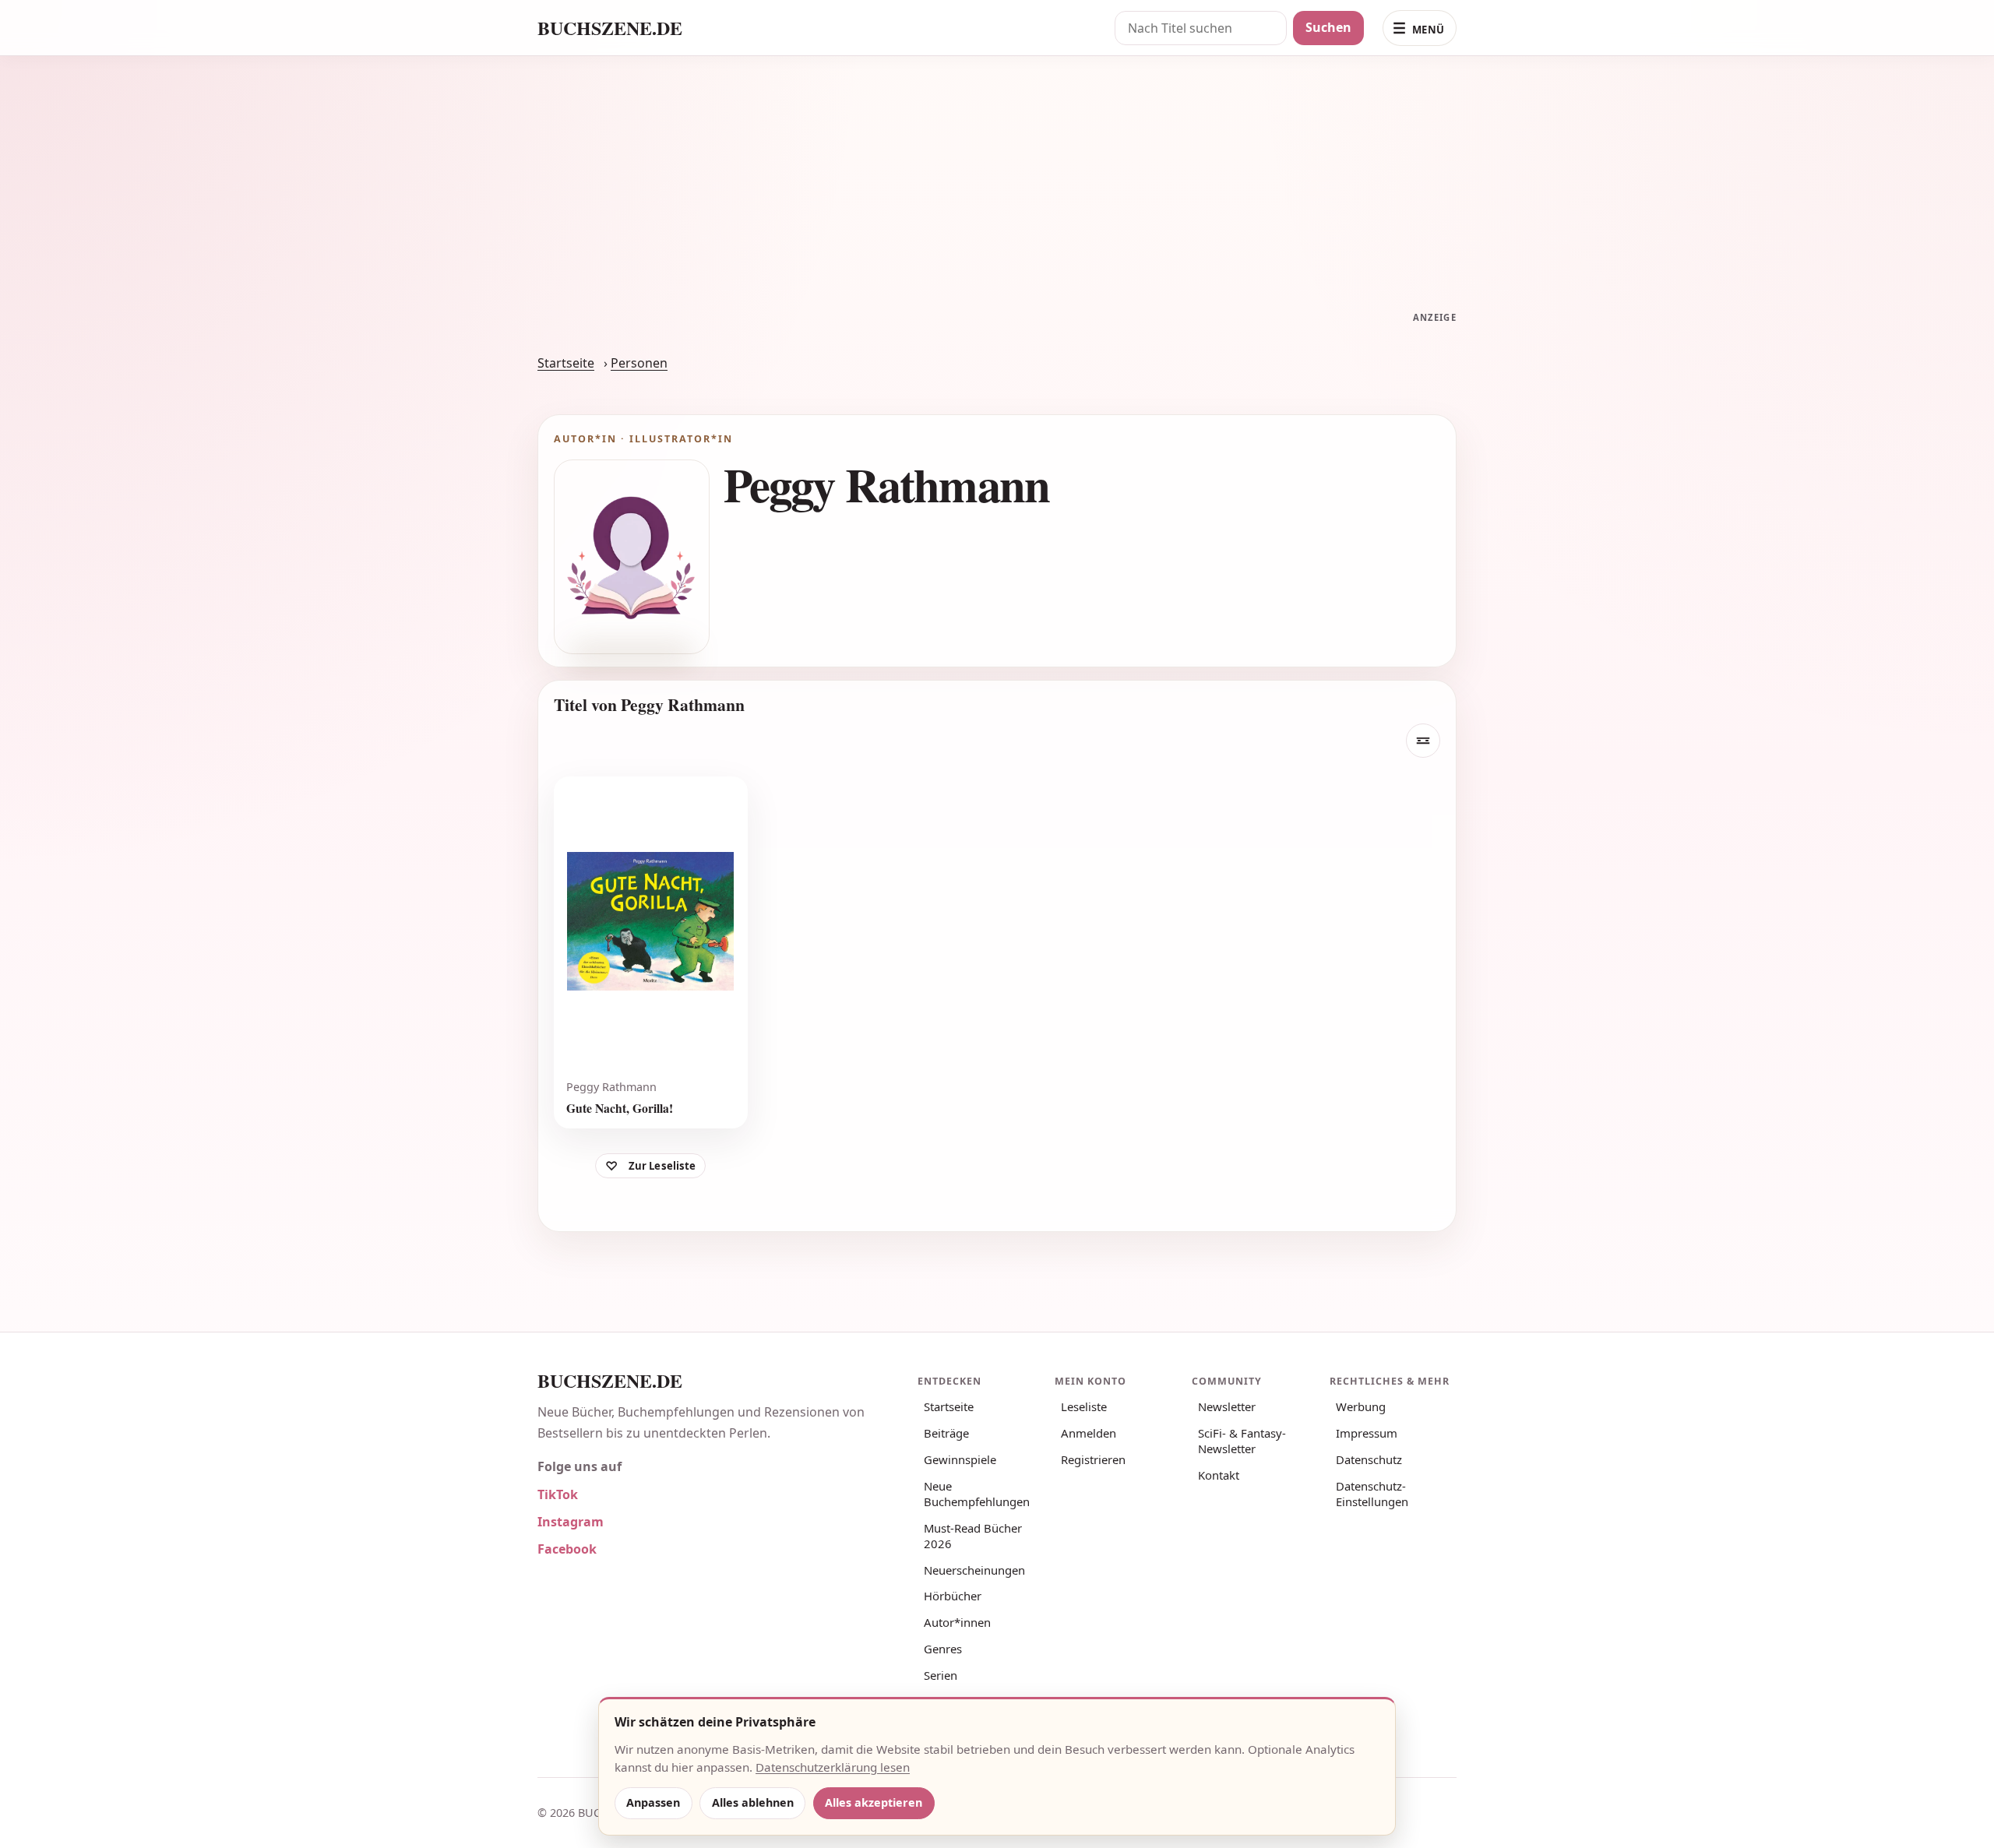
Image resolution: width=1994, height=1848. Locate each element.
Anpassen (653, 1802)
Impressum (1367, 1433)
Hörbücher (953, 1596)
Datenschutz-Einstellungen (1372, 1494)
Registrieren (1093, 1459)
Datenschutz (1369, 1459)
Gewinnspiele (960, 1459)
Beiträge (946, 1433)
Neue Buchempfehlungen (977, 1494)
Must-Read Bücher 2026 (973, 1536)
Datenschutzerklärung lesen (833, 1767)
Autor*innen (957, 1622)
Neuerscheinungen (974, 1570)
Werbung (1361, 1406)
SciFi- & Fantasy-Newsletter (1242, 1441)
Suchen (1328, 27)
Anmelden (1089, 1433)
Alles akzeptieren (874, 1802)
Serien (941, 1675)
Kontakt (1219, 1475)
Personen (639, 363)
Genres (943, 1649)
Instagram (571, 1522)
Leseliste (1084, 1406)
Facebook (567, 1549)
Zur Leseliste (662, 1166)
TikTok (558, 1494)
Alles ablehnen (753, 1802)
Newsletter (1227, 1406)
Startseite (566, 363)
